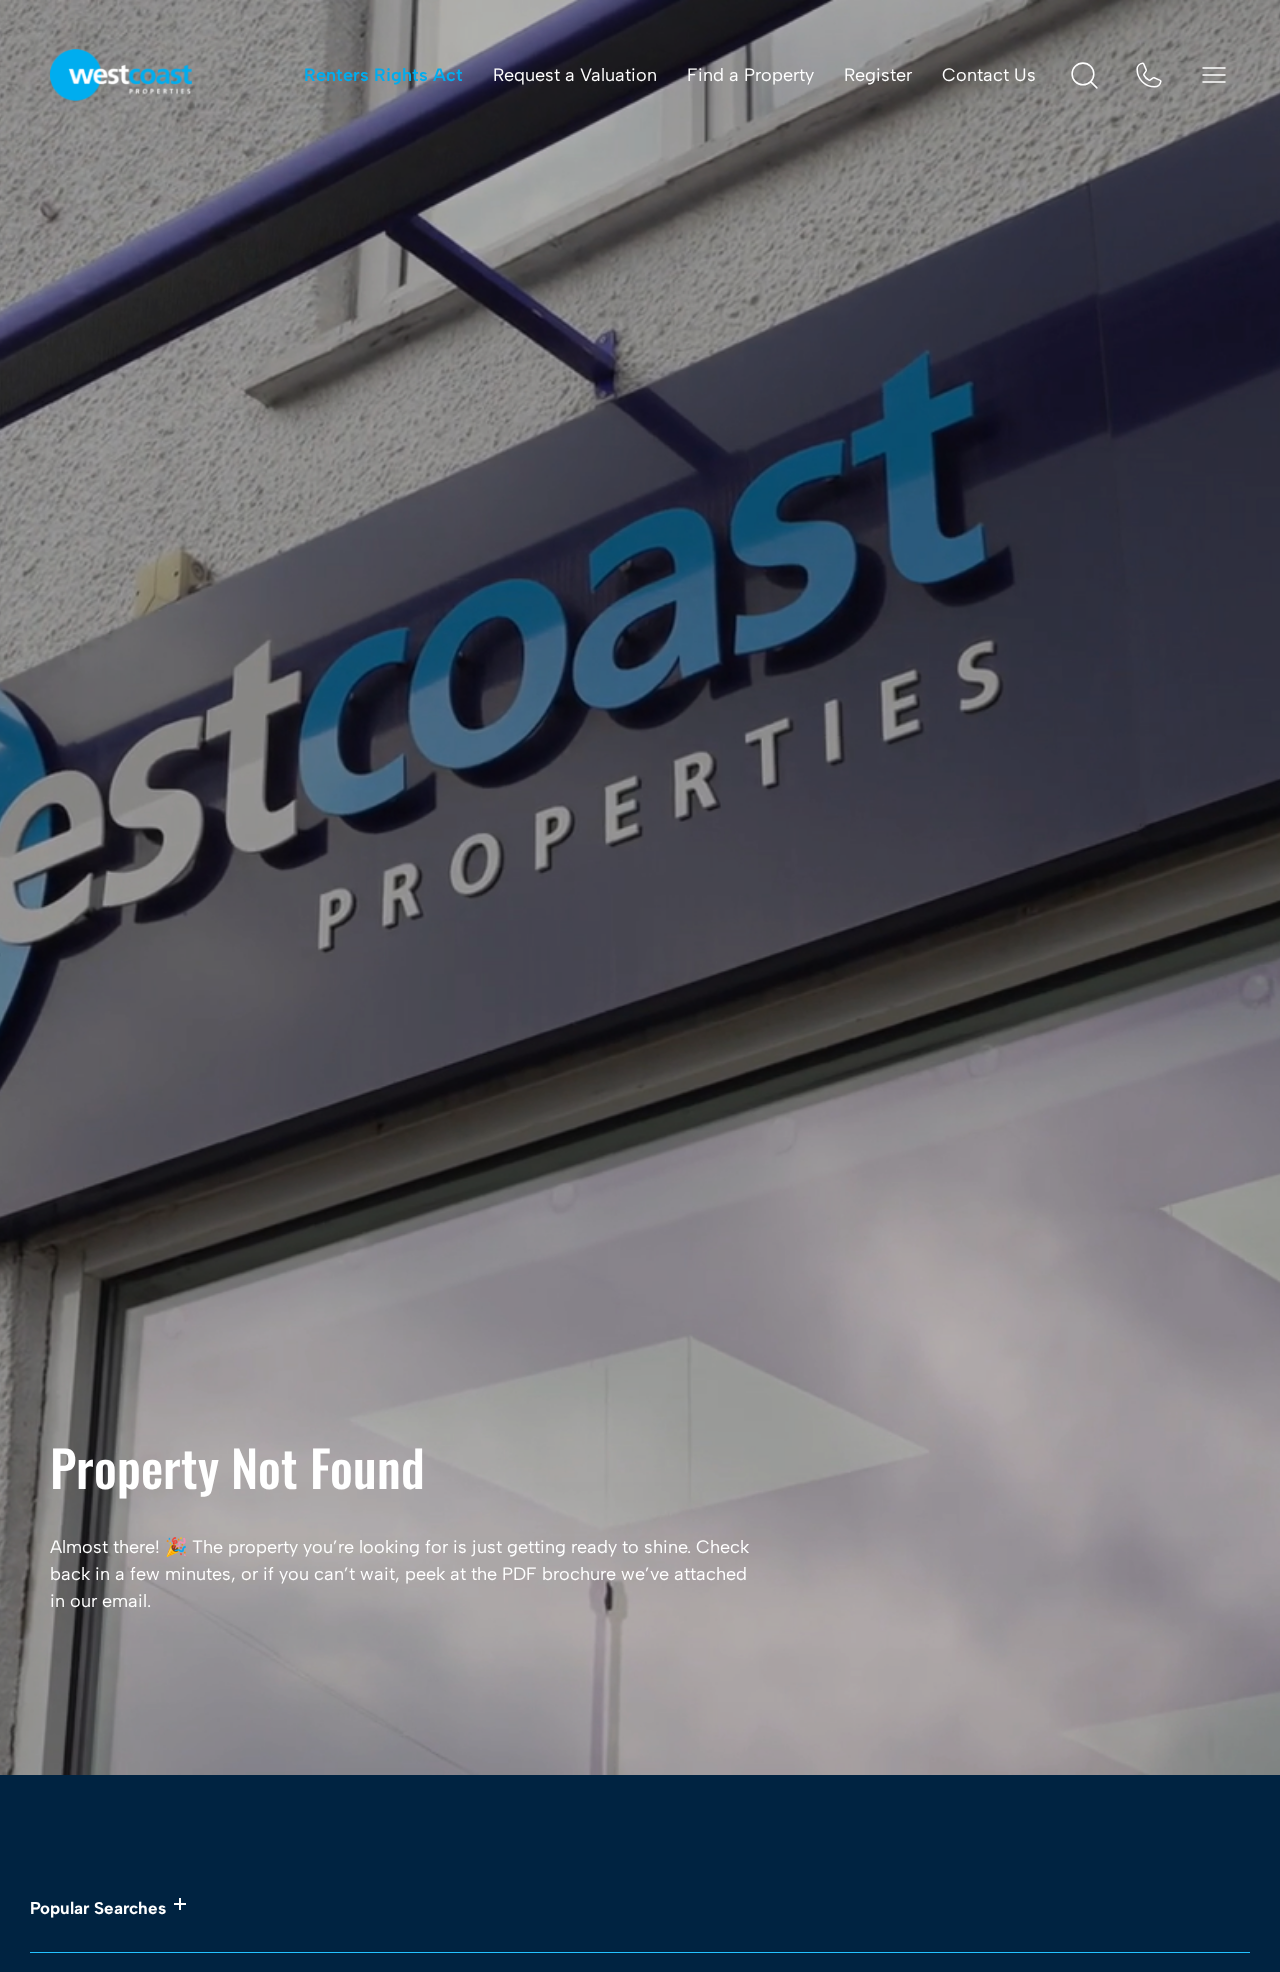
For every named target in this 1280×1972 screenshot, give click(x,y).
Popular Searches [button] (98, 1908)
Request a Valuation (575, 75)
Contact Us (989, 75)
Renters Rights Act (383, 75)
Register (878, 75)
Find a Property (750, 75)
